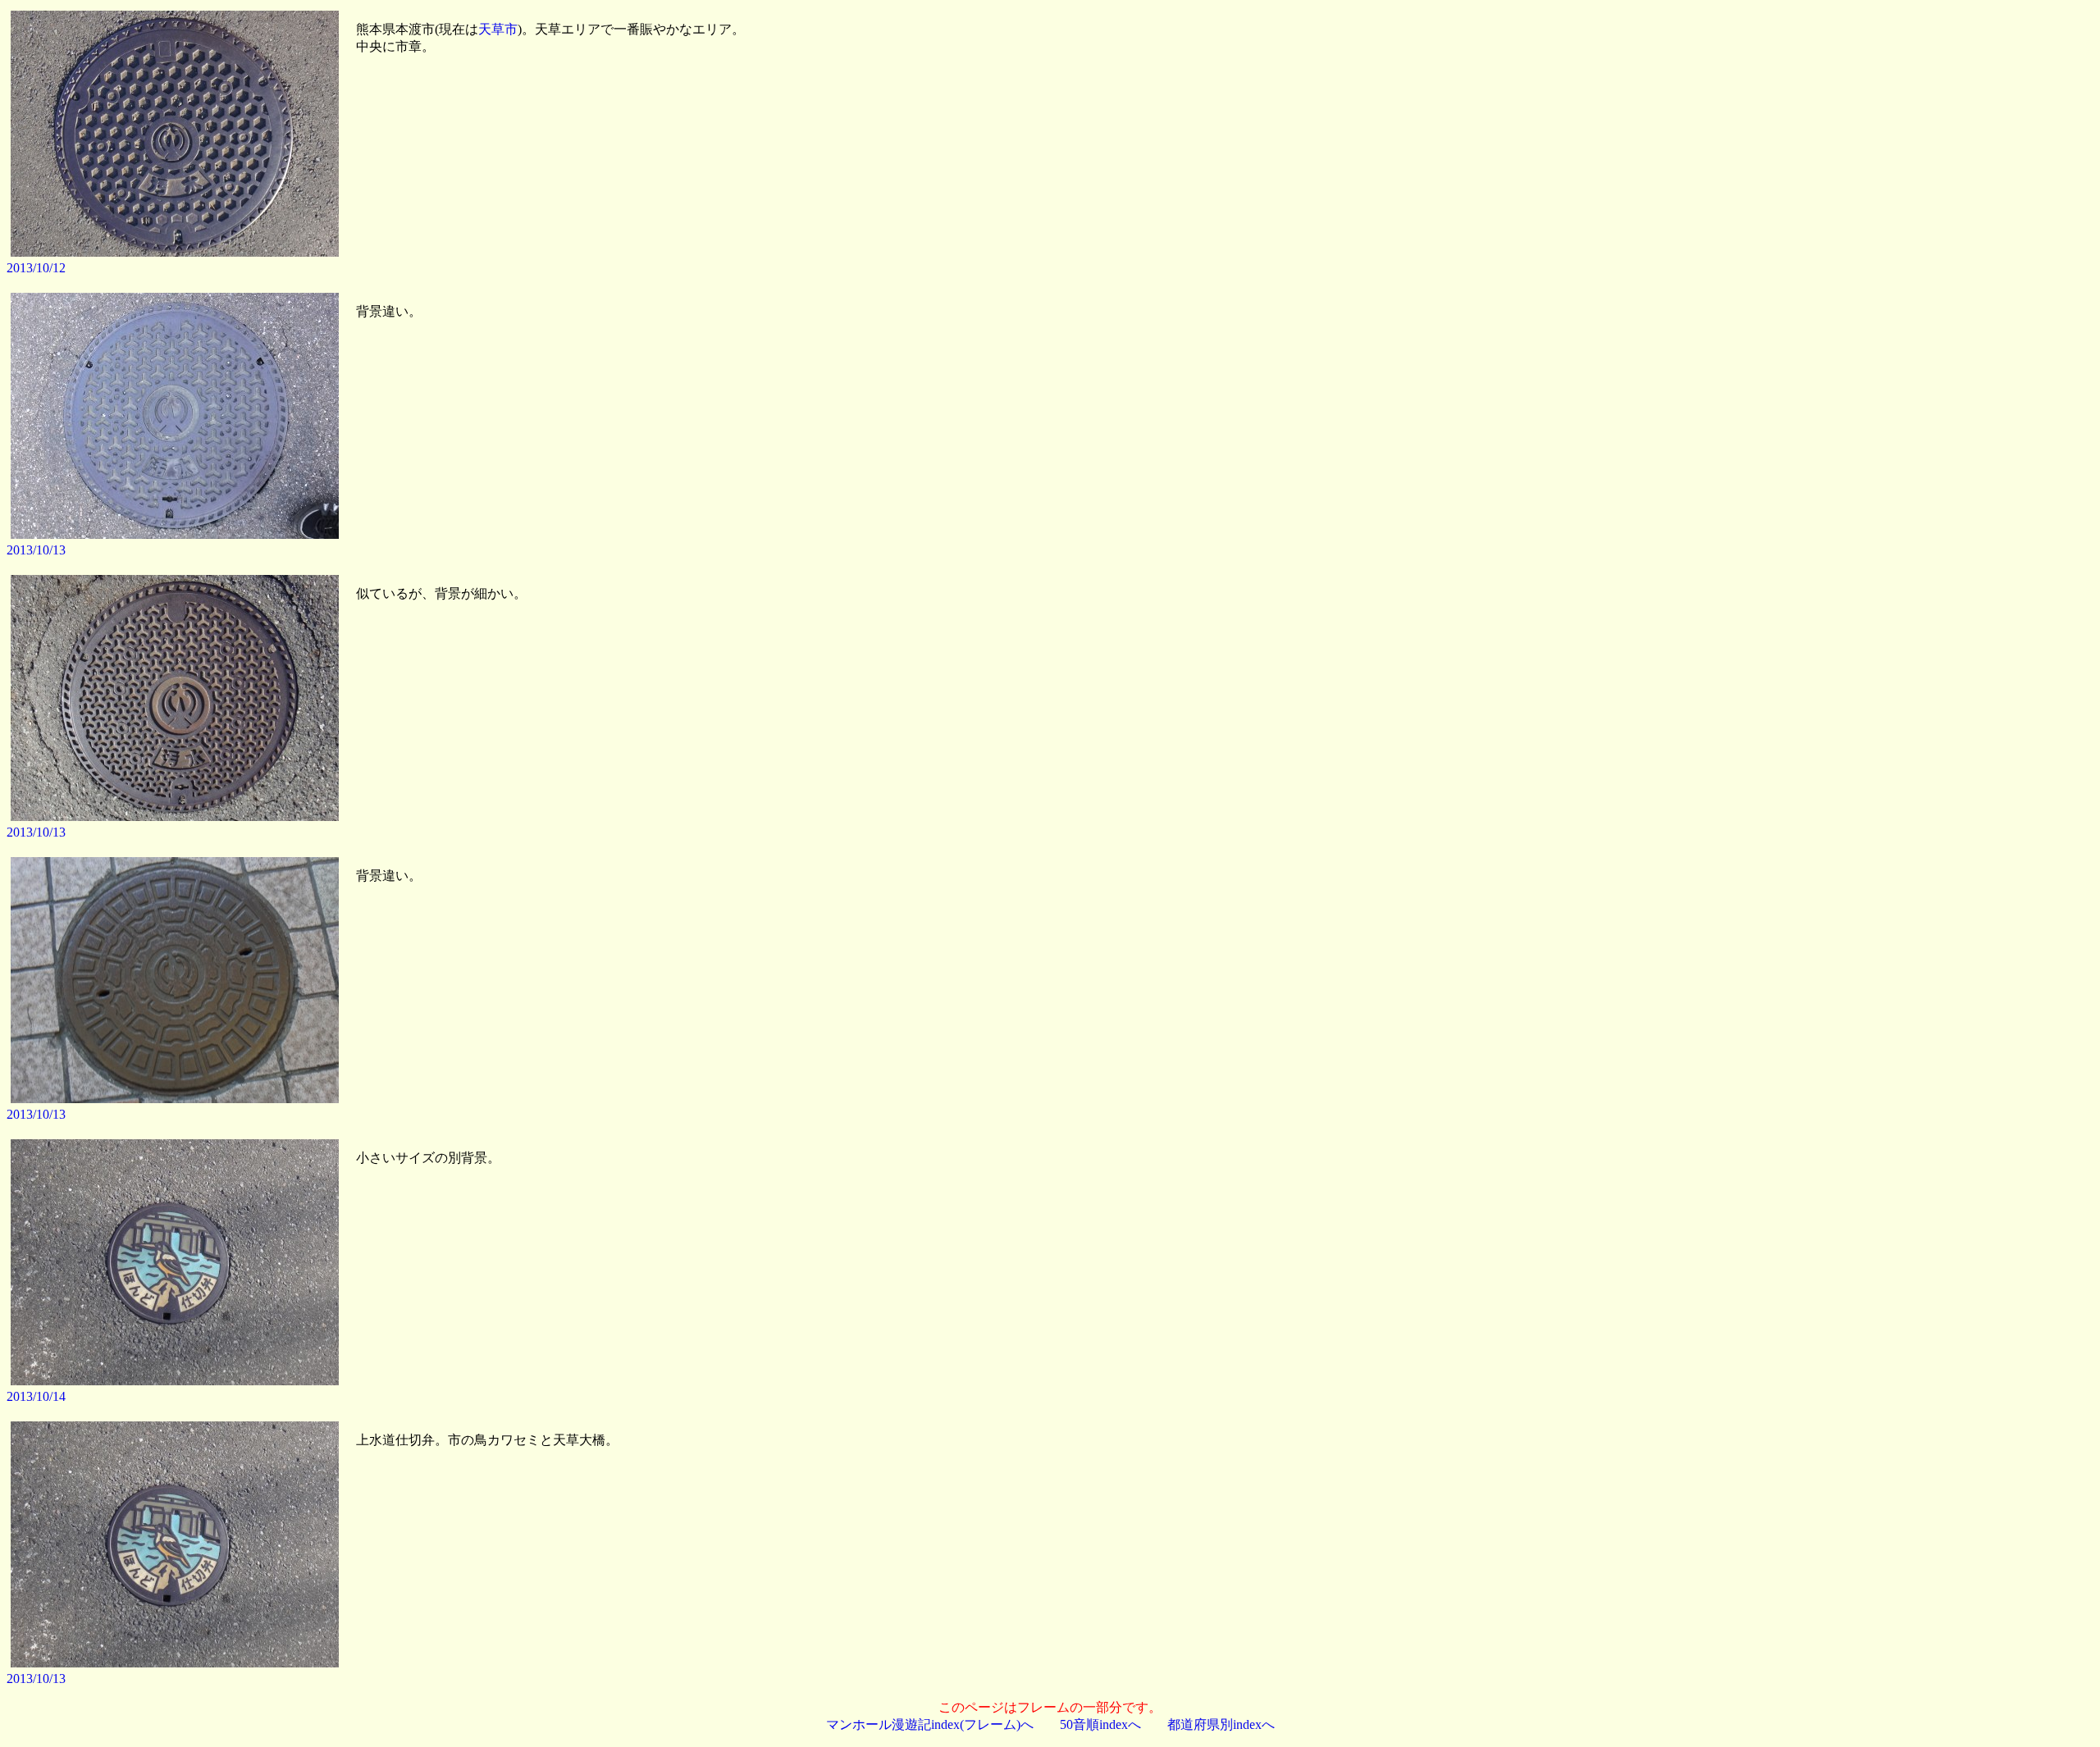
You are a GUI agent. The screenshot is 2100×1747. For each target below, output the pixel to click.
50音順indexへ (1100, 1724)
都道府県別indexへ (1221, 1724)
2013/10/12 (36, 268)
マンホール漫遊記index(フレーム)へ (930, 1724)
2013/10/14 (36, 1396)
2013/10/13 (36, 550)
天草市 (498, 29)
